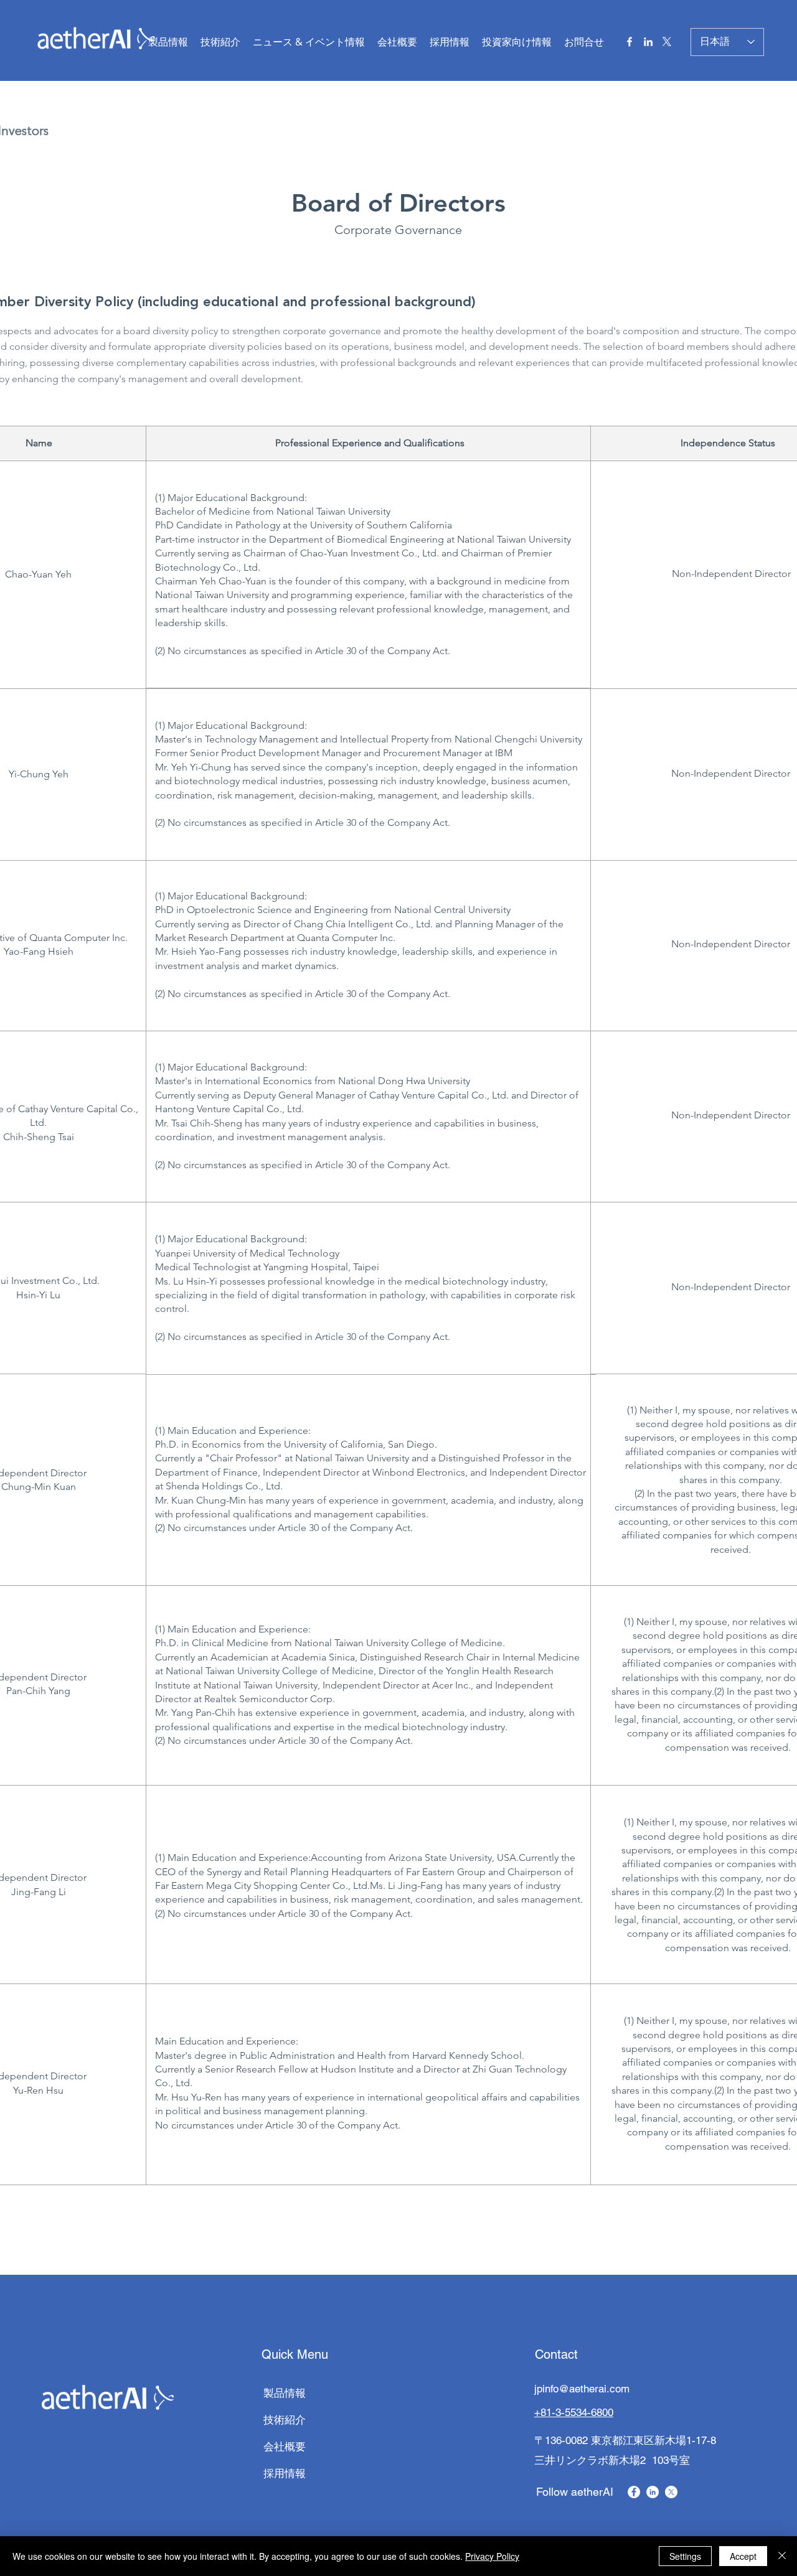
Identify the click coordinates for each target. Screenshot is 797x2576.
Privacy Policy (492, 2556)
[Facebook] (630, 42)
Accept (743, 2556)
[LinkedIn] (648, 42)
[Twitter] (667, 42)
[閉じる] (782, 2556)
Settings (685, 2556)
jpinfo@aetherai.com (582, 2389)
